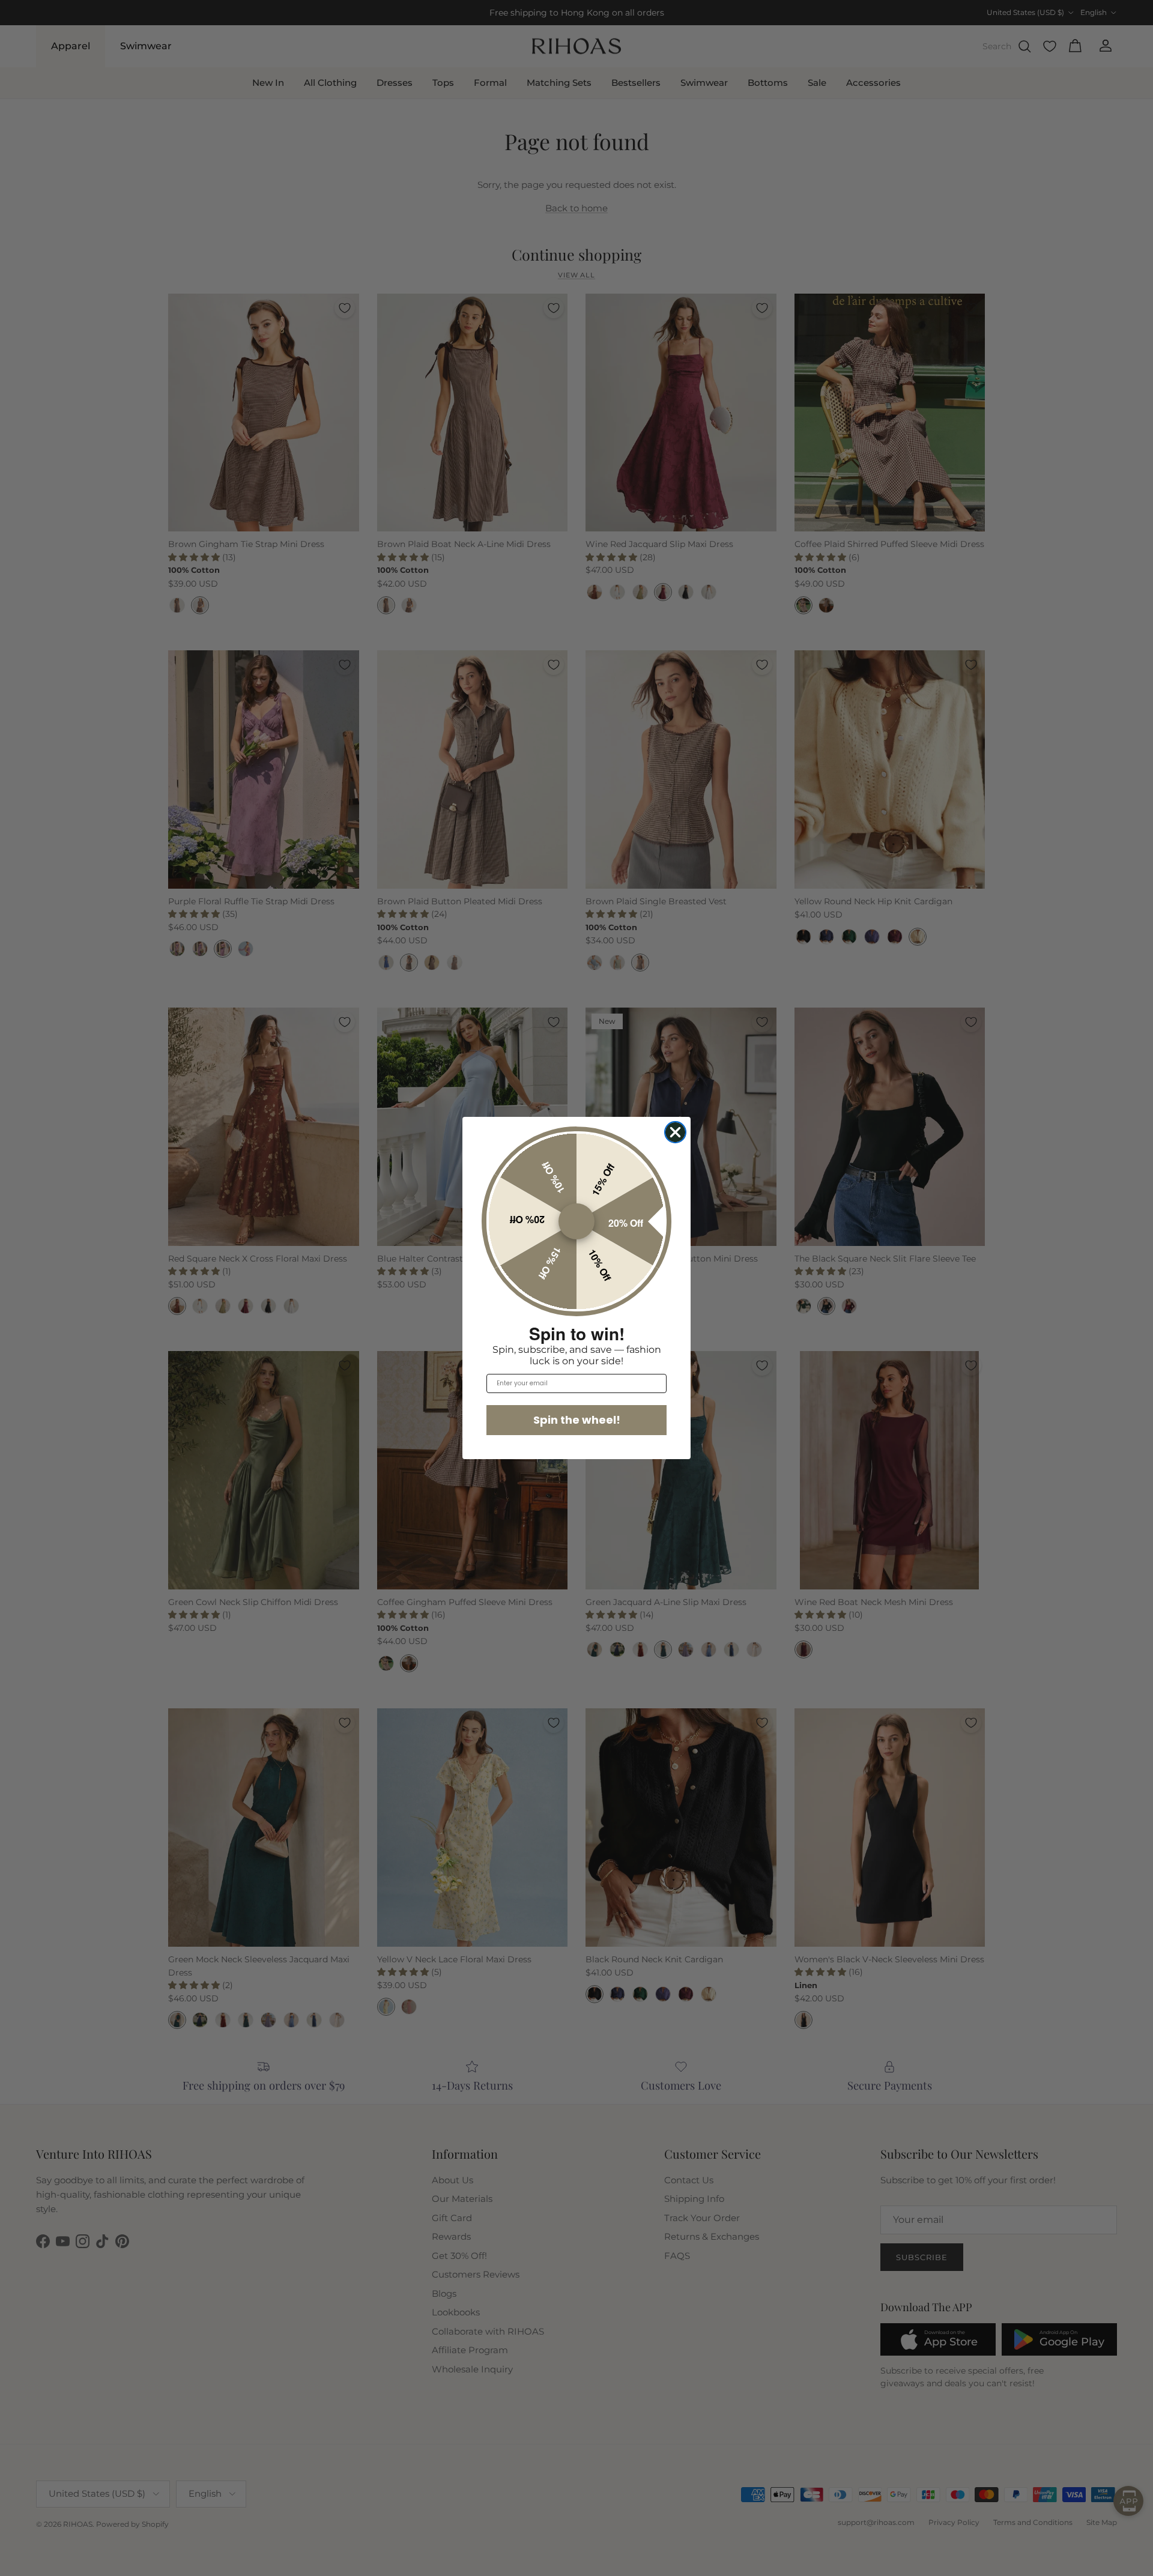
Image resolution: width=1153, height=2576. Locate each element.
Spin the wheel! (577, 1420)
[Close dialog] (675, 1132)
